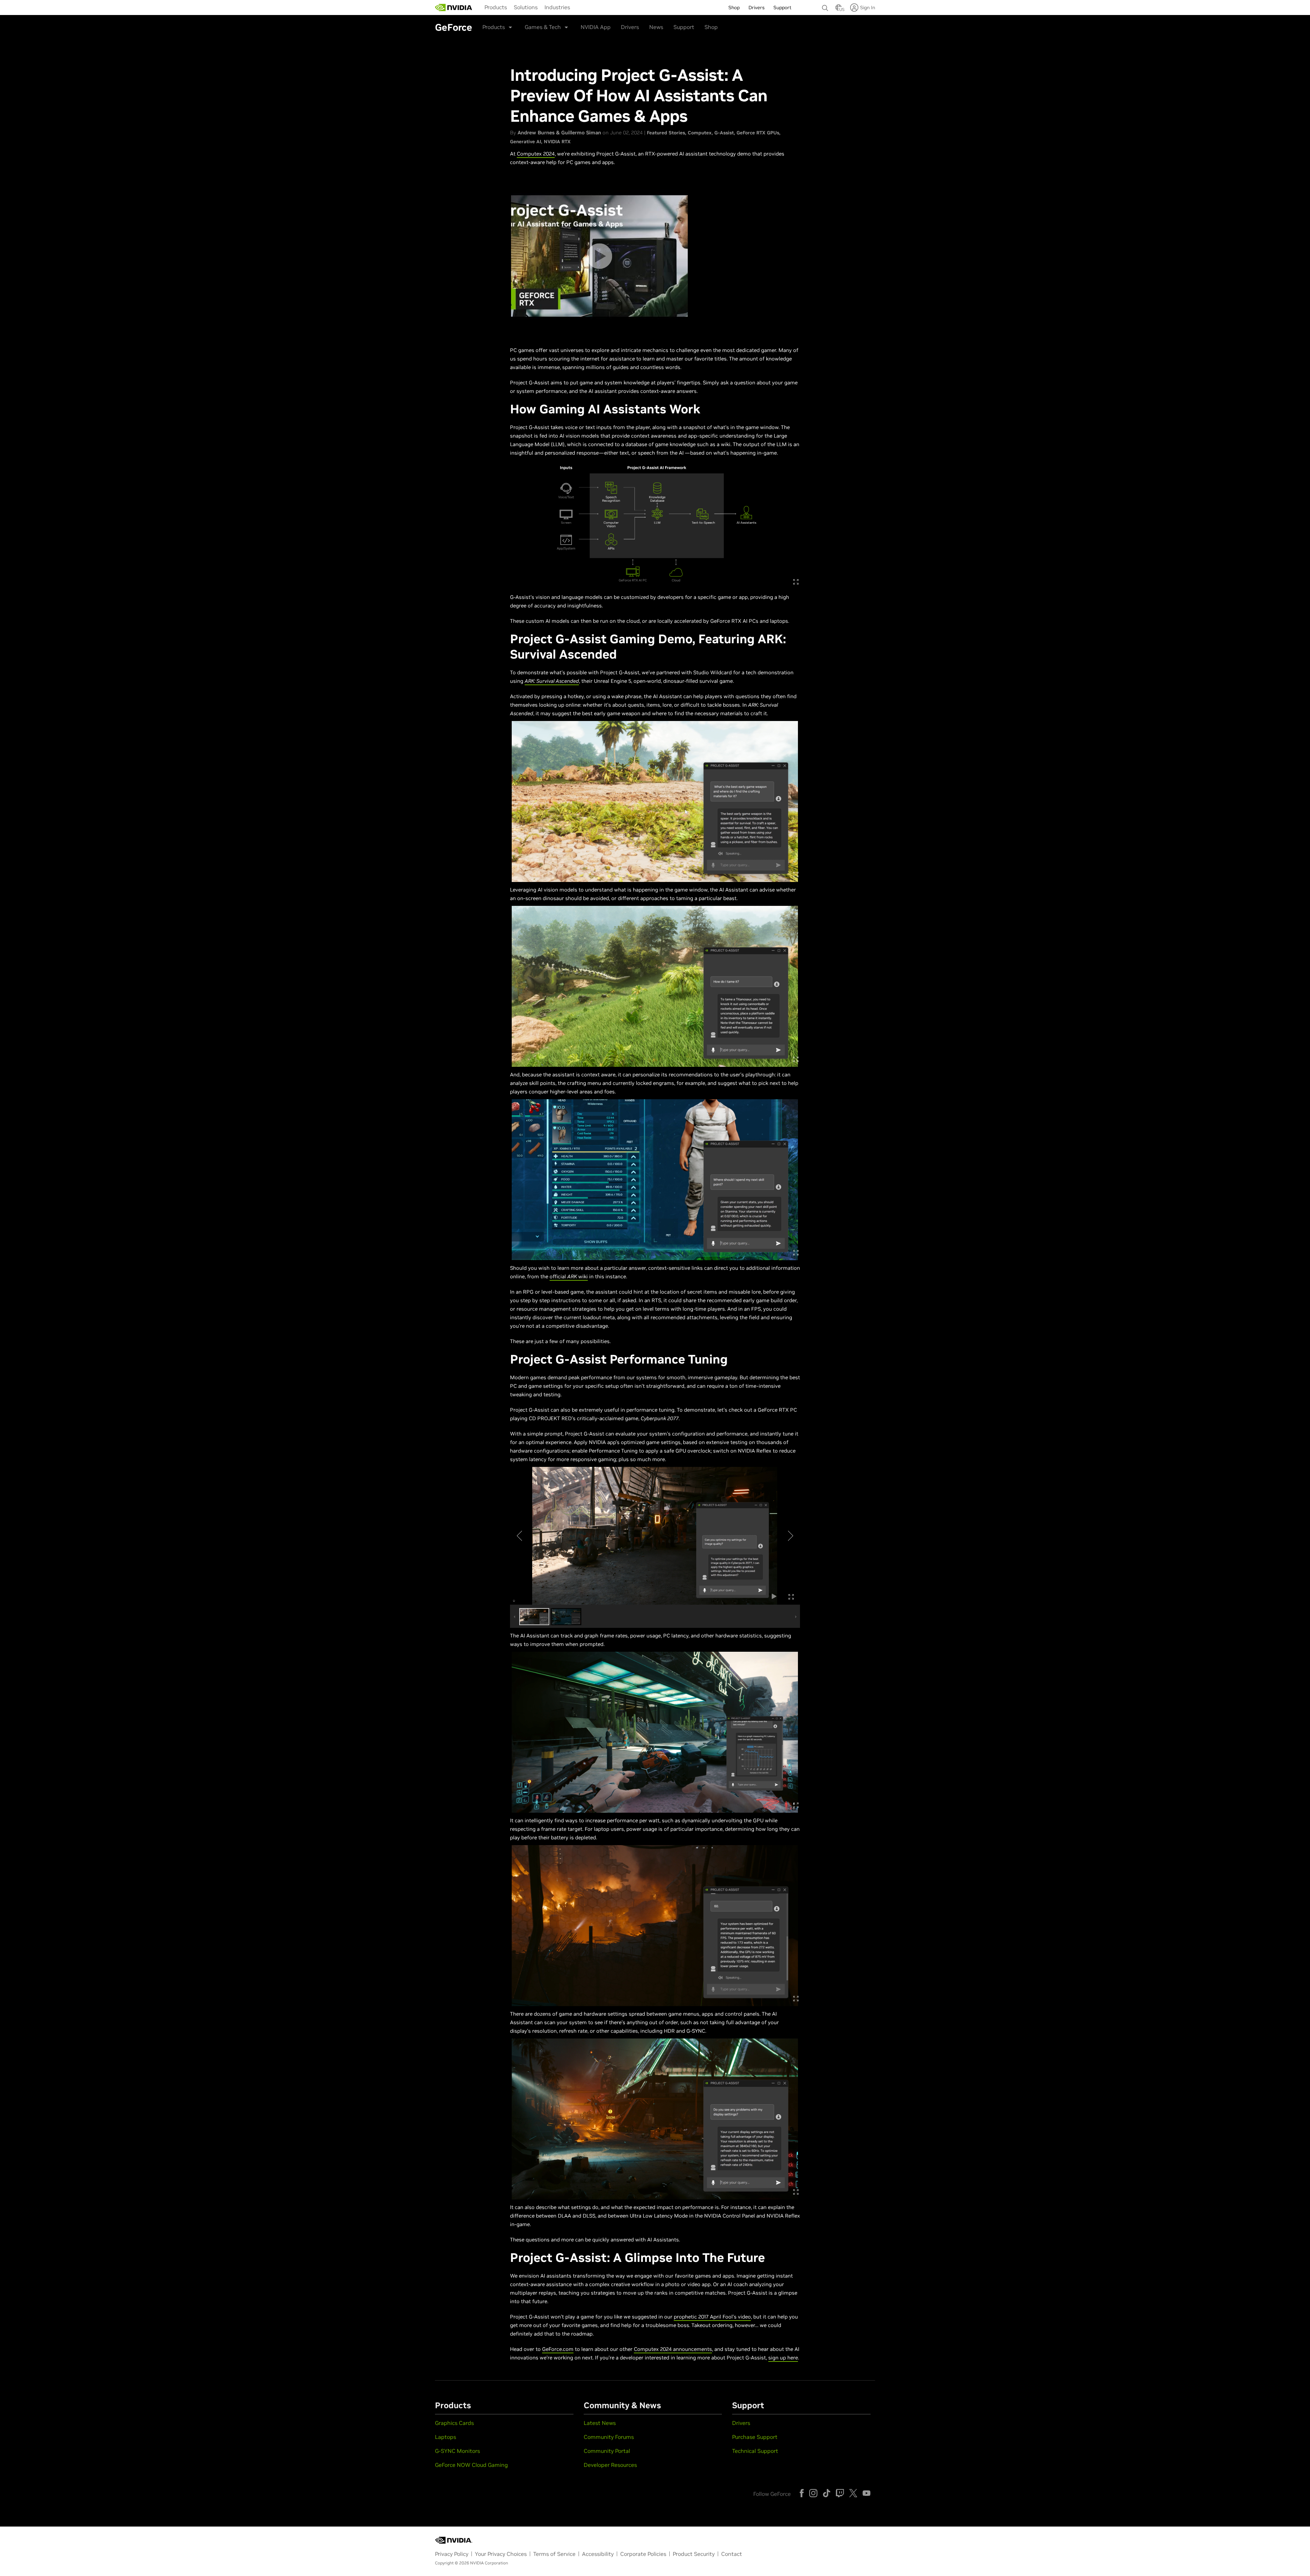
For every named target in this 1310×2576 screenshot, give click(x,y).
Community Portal (607, 2451)
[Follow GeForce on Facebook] (802, 2493)
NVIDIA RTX (557, 142)
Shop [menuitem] (734, 8)
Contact (732, 2554)
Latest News (600, 2423)
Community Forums (609, 2437)
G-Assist (724, 133)
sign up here (783, 2358)
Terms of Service (554, 2554)
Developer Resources (610, 2465)
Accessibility (598, 2554)
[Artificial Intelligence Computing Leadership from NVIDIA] (454, 8)
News (656, 27)
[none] (825, 5)
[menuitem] (496, 7)
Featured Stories (666, 133)
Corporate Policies (643, 2554)
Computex (700, 133)
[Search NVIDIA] (825, 6)
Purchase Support (755, 2437)
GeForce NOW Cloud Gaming (471, 2465)
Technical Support (755, 2451)
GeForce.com (558, 2349)
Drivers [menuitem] (756, 8)
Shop (711, 27)
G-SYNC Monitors (457, 2451)
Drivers (630, 27)
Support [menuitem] (782, 8)
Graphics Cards (454, 2423)
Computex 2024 (536, 154)
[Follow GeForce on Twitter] (853, 2493)
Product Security (694, 2554)
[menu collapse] (479, 8)
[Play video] (599, 256)
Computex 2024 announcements (673, 2349)
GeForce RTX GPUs (758, 133)
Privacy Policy (452, 2554)
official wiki (569, 1276)
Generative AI (526, 142)
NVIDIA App (596, 27)
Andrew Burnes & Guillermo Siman (559, 133)
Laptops (446, 2437)
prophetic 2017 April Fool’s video (712, 2317)
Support (684, 27)
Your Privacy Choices (501, 2554)
